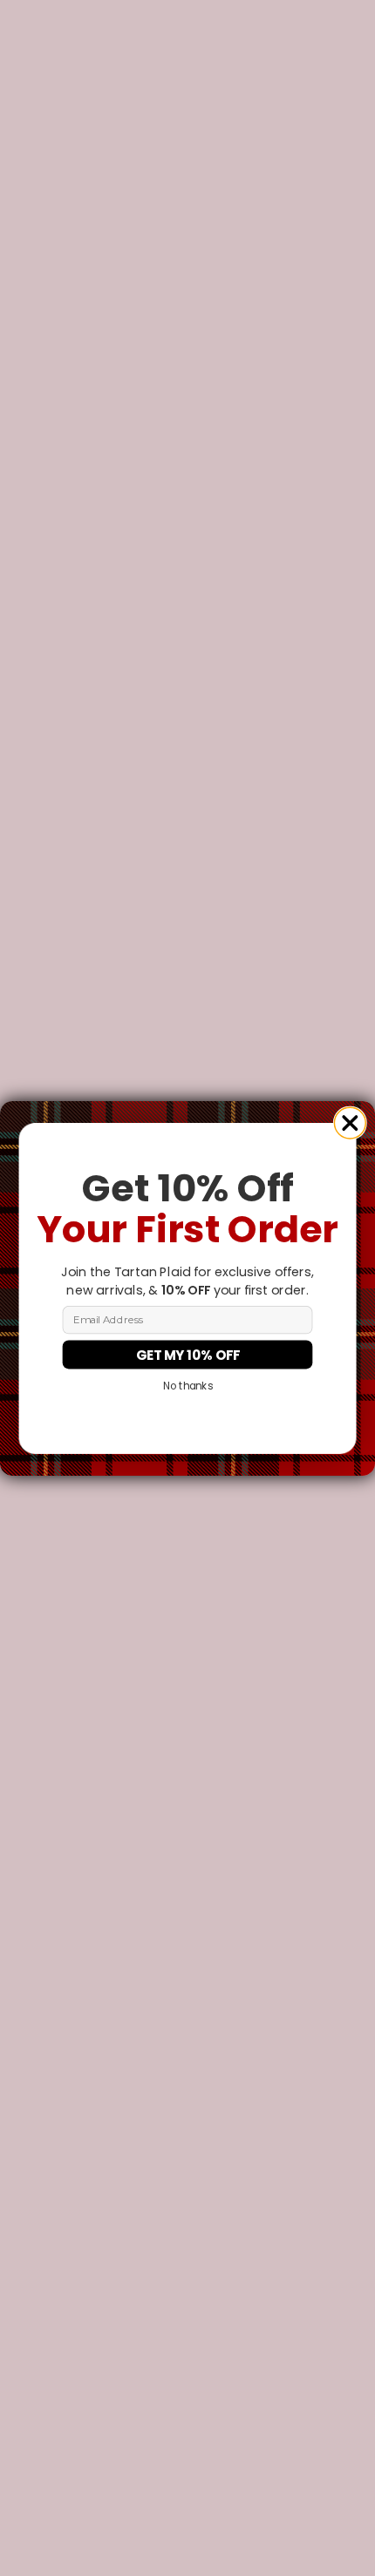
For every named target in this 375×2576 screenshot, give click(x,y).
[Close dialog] (350, 1123)
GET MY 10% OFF (188, 1354)
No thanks (188, 1386)
